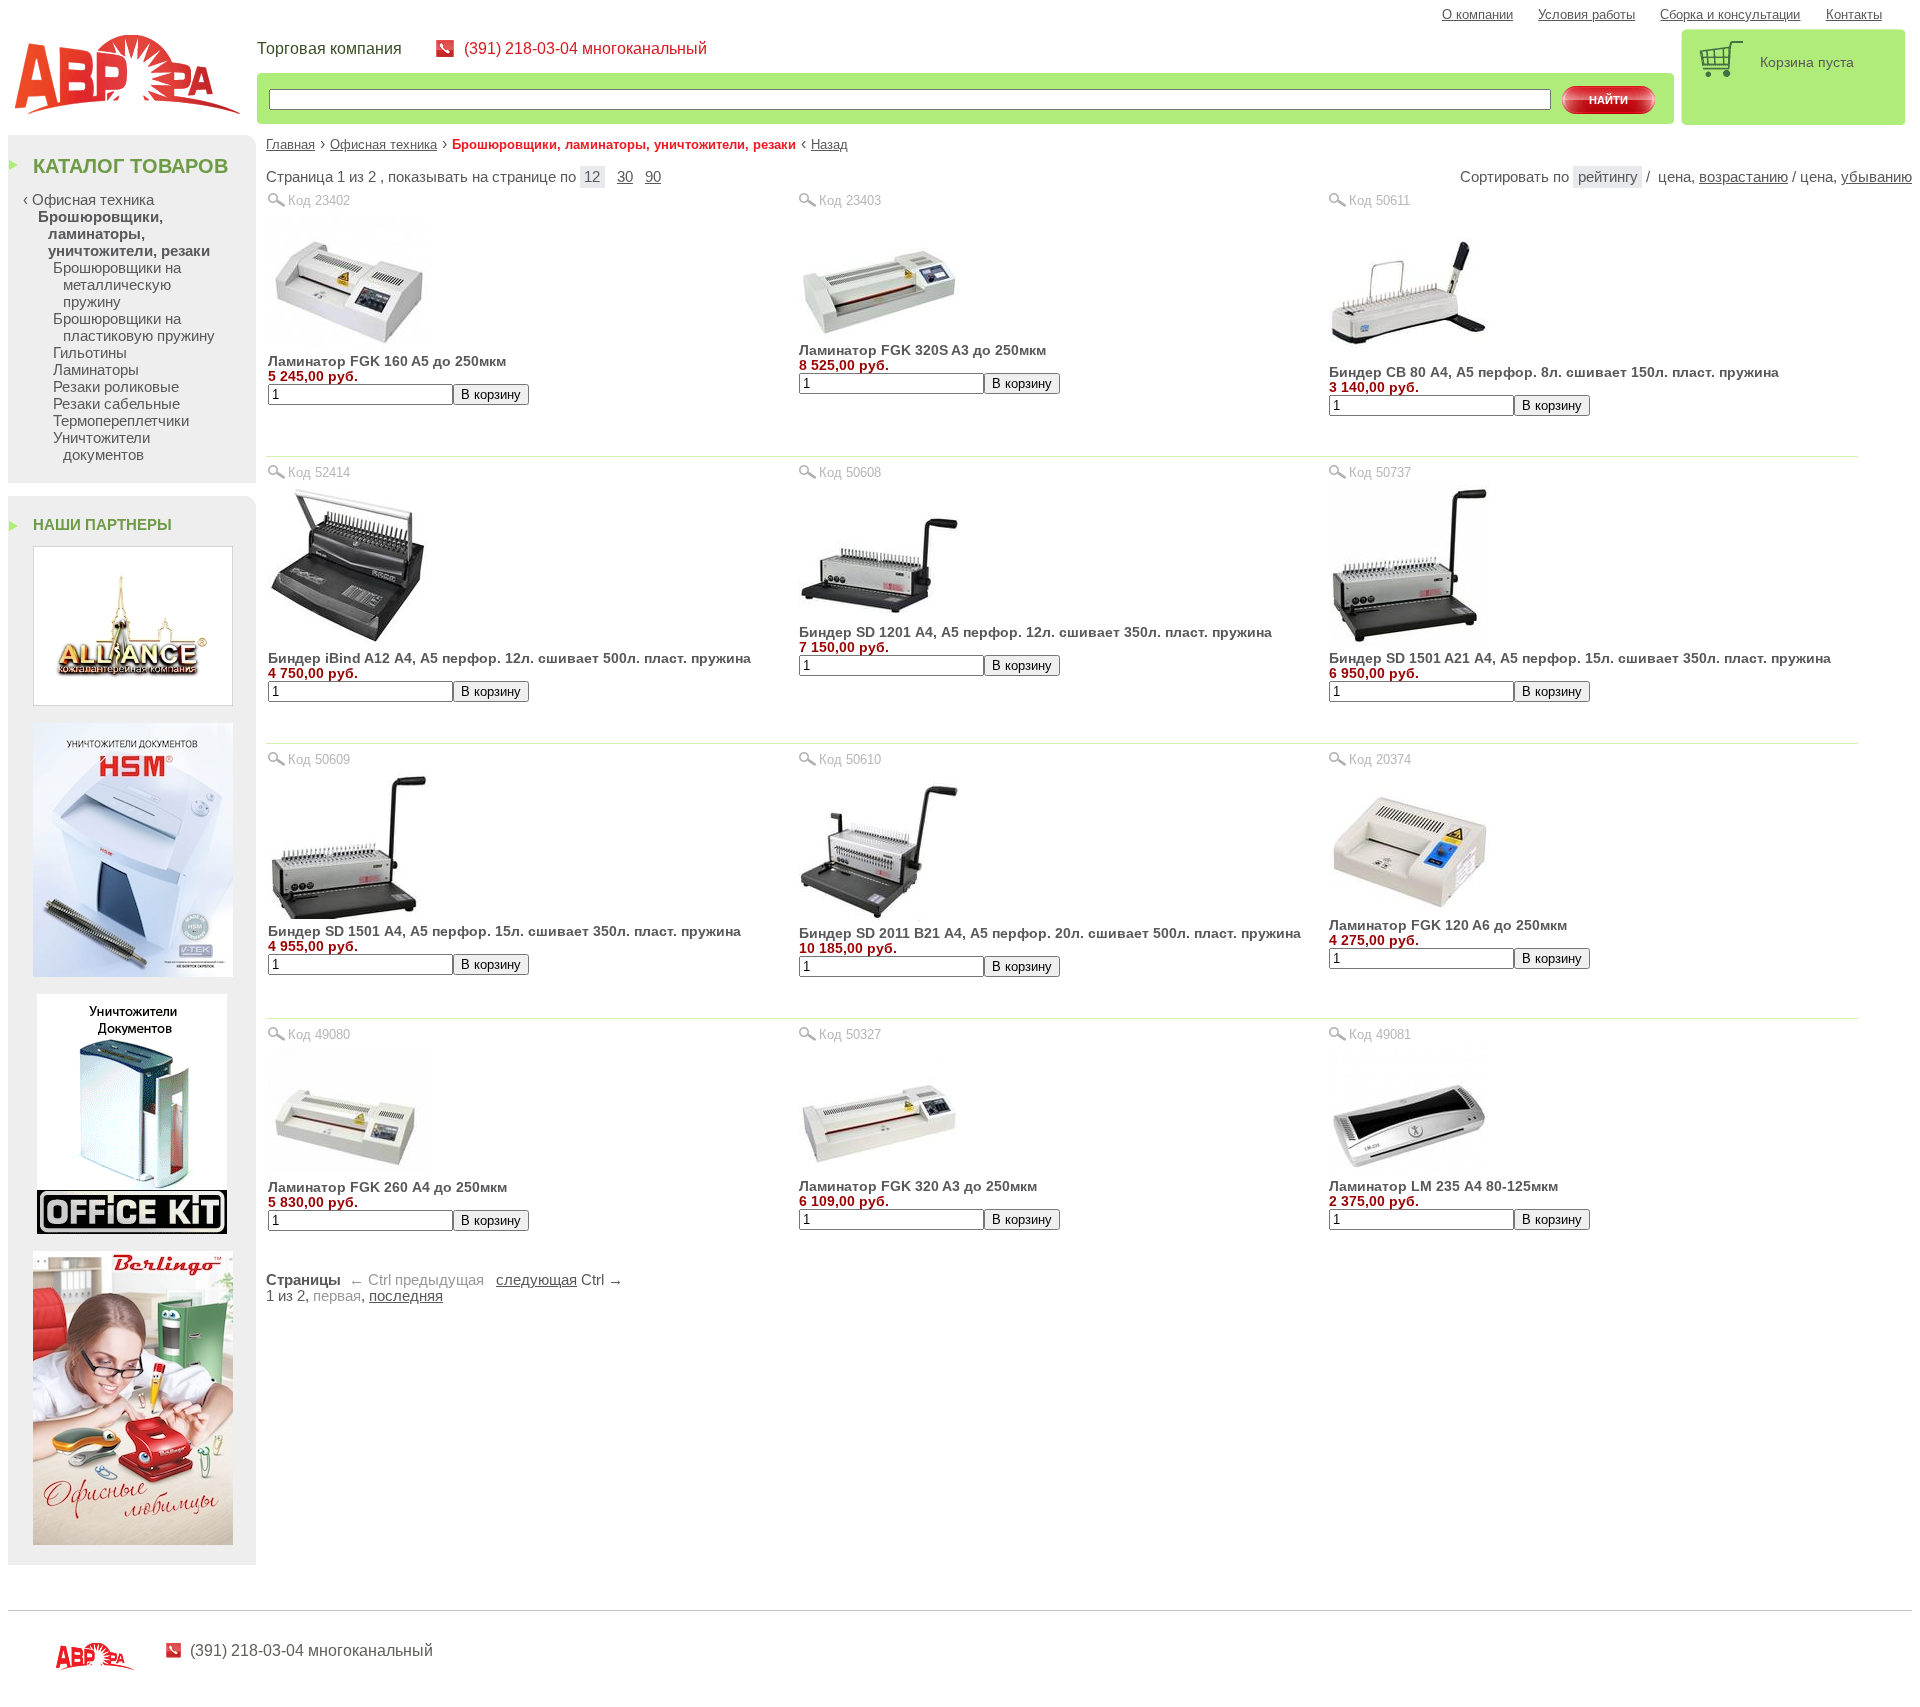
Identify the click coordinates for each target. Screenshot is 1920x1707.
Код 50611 (1379, 200)
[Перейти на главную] (135, 77)
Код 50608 (850, 472)
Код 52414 (319, 472)
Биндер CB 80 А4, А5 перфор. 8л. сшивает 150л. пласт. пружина (1554, 372)
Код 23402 (319, 200)
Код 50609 (319, 759)
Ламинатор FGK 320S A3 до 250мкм (922, 350)
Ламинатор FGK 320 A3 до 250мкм (918, 1186)
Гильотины (90, 352)
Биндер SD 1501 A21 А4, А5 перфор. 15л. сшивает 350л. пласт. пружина (1580, 658)
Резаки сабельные (116, 403)
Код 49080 (319, 1034)
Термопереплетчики (121, 420)
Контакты (1854, 15)
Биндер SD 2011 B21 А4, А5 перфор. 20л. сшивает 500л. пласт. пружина (1050, 933)
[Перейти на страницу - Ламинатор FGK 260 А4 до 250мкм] (348, 1168)
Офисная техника (383, 145)
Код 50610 (850, 759)
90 (653, 177)
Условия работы (1586, 15)
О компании (1477, 15)
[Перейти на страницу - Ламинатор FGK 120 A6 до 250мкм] (1409, 907)
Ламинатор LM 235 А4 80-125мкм (1443, 1186)
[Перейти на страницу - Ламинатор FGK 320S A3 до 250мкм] (879, 331)
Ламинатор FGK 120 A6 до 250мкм (1448, 925)
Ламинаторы (96, 369)
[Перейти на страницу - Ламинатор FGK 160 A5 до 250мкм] (348, 342)
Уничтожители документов (101, 446)
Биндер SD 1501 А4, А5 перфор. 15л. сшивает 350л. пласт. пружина (504, 931)
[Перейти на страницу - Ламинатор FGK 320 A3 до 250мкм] (879, 1167)
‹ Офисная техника (88, 199)
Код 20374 (1380, 759)
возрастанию (1743, 177)
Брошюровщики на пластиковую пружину (134, 327)
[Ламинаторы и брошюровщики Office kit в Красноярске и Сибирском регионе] (132, 1228)
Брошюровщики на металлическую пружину (117, 284)
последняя (406, 1296)
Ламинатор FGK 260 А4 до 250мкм (387, 1187)
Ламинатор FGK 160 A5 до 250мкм (387, 361)
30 (625, 177)
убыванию (1876, 177)
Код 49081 (1380, 1034)
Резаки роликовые (116, 386)
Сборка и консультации (1730, 15)
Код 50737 (1380, 472)
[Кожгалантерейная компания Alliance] (133, 700)
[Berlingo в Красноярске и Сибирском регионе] (133, 1539)
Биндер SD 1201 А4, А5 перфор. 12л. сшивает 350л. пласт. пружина (1035, 632)
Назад (829, 145)
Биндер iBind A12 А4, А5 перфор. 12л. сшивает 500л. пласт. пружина (509, 658)
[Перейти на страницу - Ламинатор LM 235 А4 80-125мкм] (1409, 1167)
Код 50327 (850, 1034)
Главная (290, 145)
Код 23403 (850, 200)
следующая (536, 1280)
